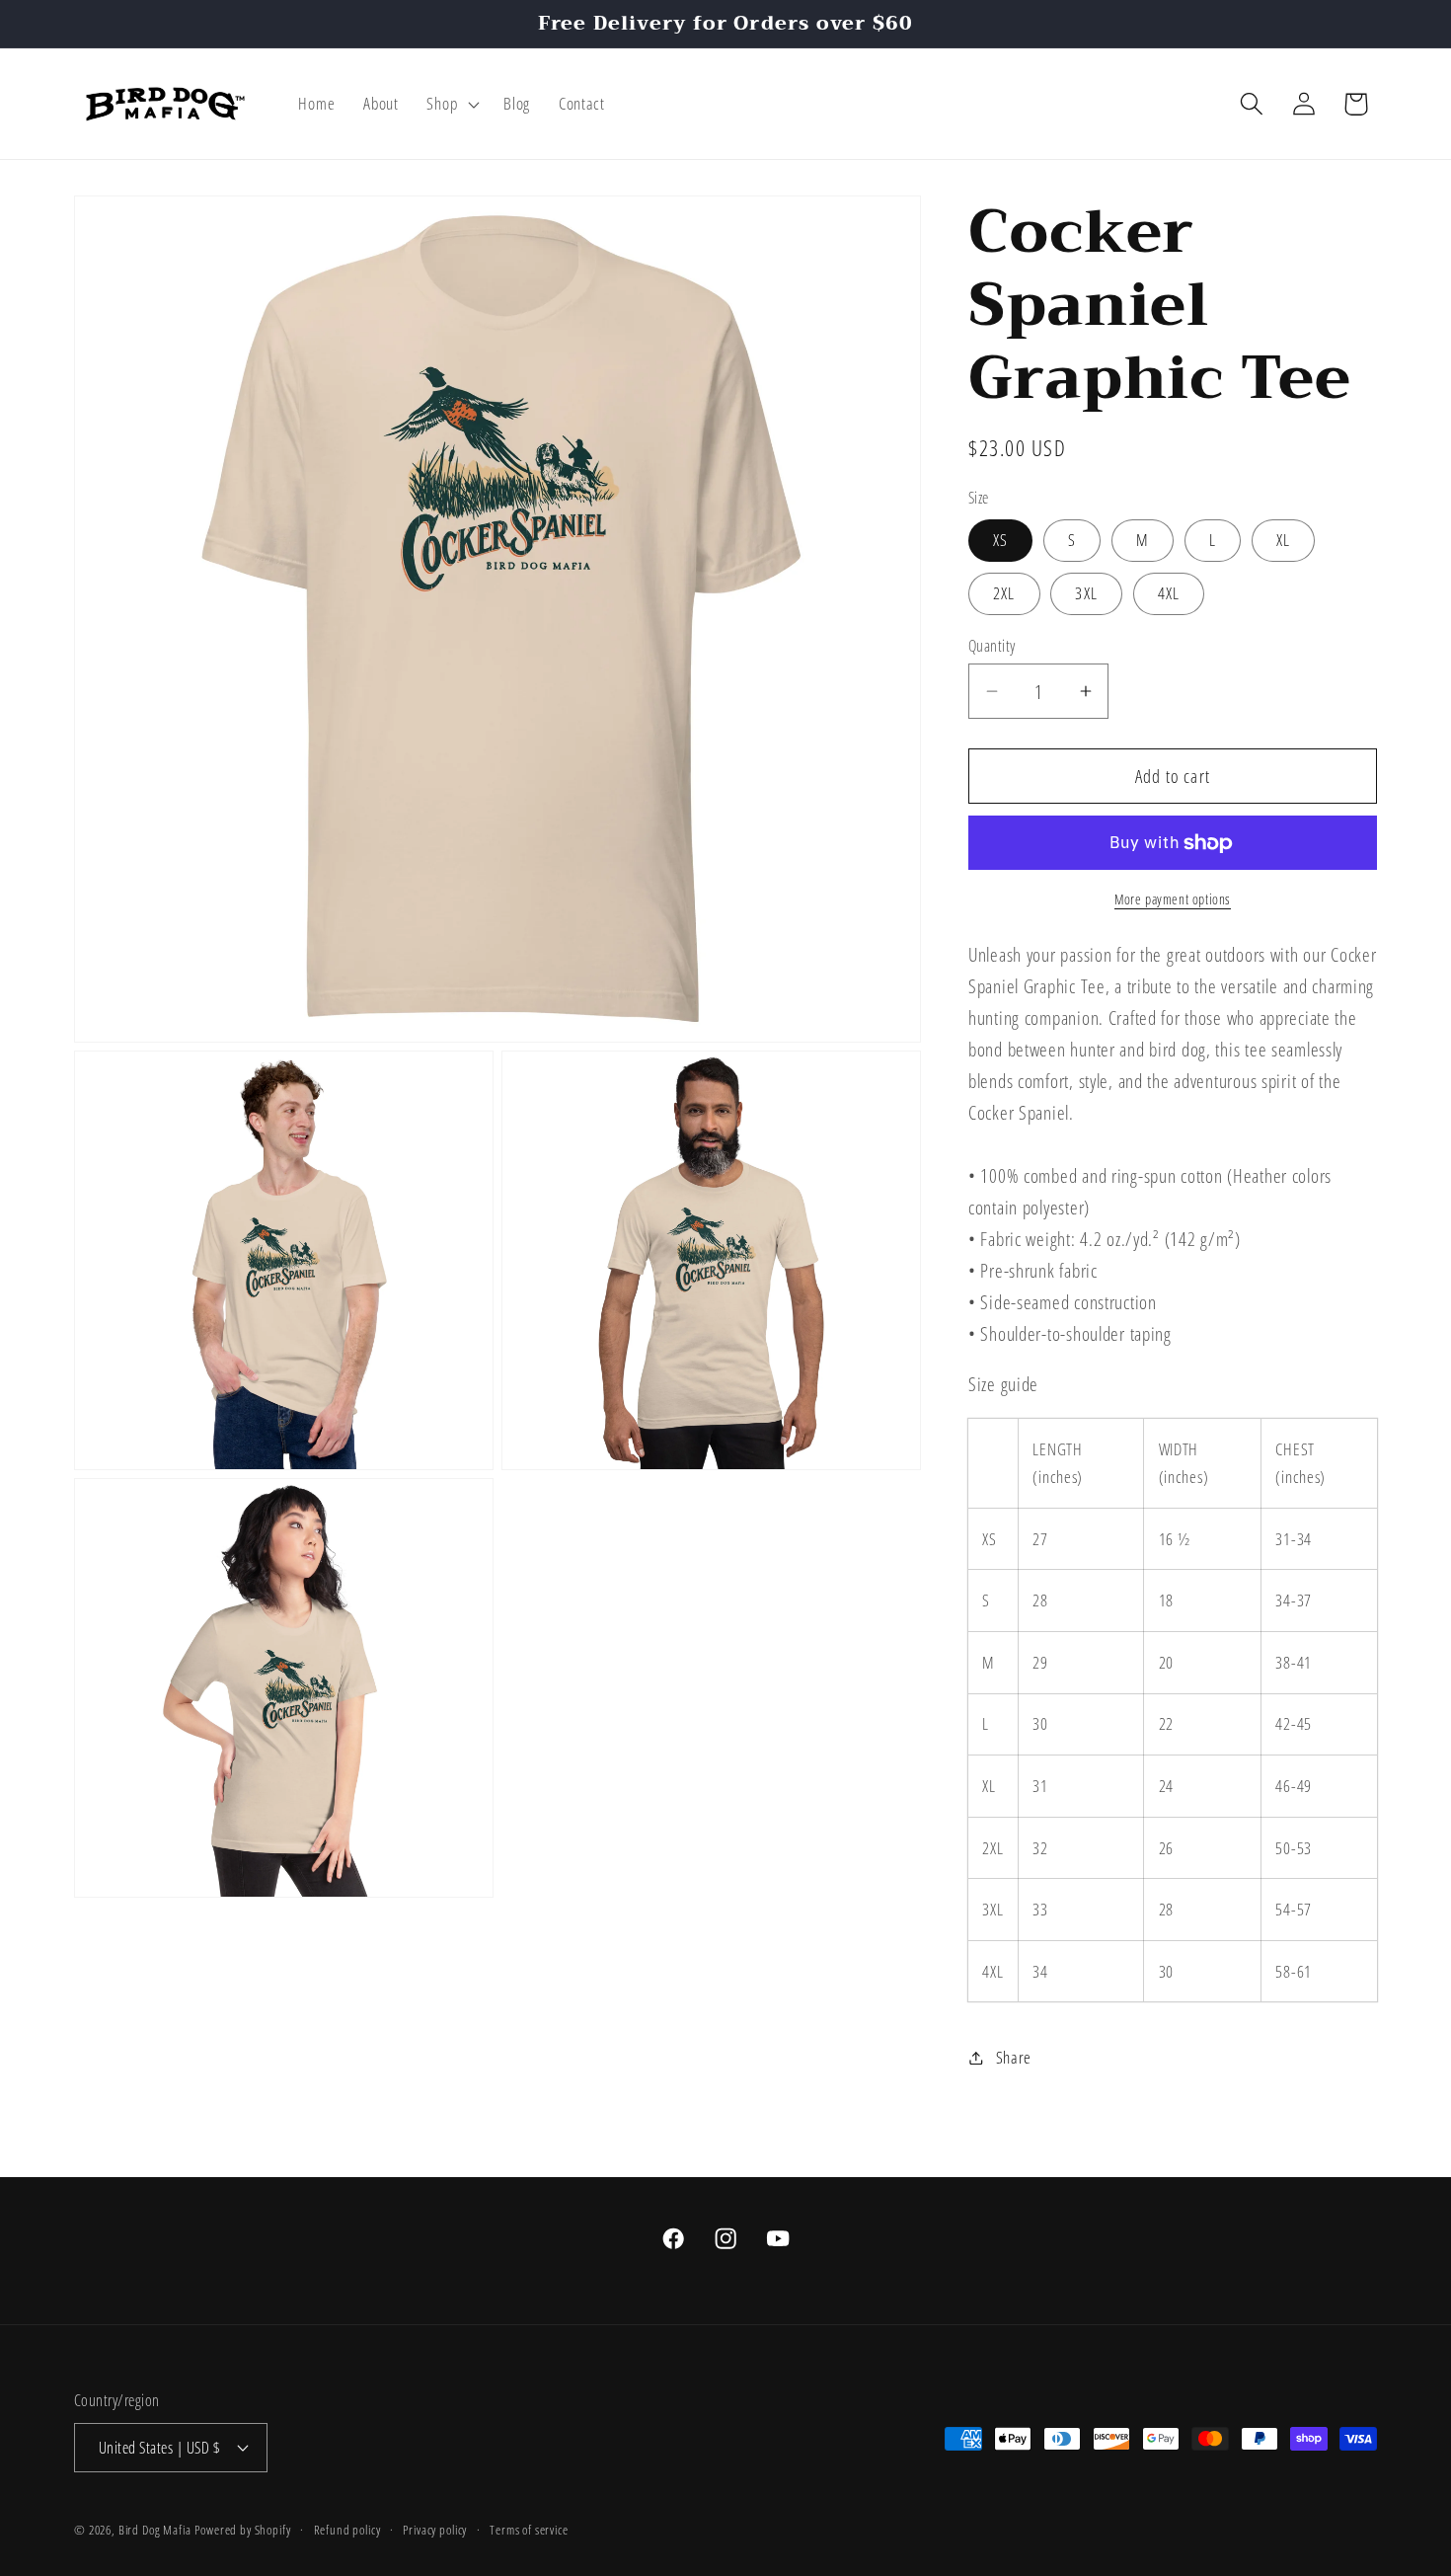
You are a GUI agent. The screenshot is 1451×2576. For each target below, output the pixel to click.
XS (1000, 540)
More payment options (1173, 899)
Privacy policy (435, 2529)
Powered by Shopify (242, 2529)
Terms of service (529, 2529)
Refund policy (347, 2529)
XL (1283, 540)
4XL (1169, 593)
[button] (451, 104)
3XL (1086, 593)
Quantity (992, 646)
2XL (1004, 593)
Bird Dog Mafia (155, 2529)
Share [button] (1014, 2057)
